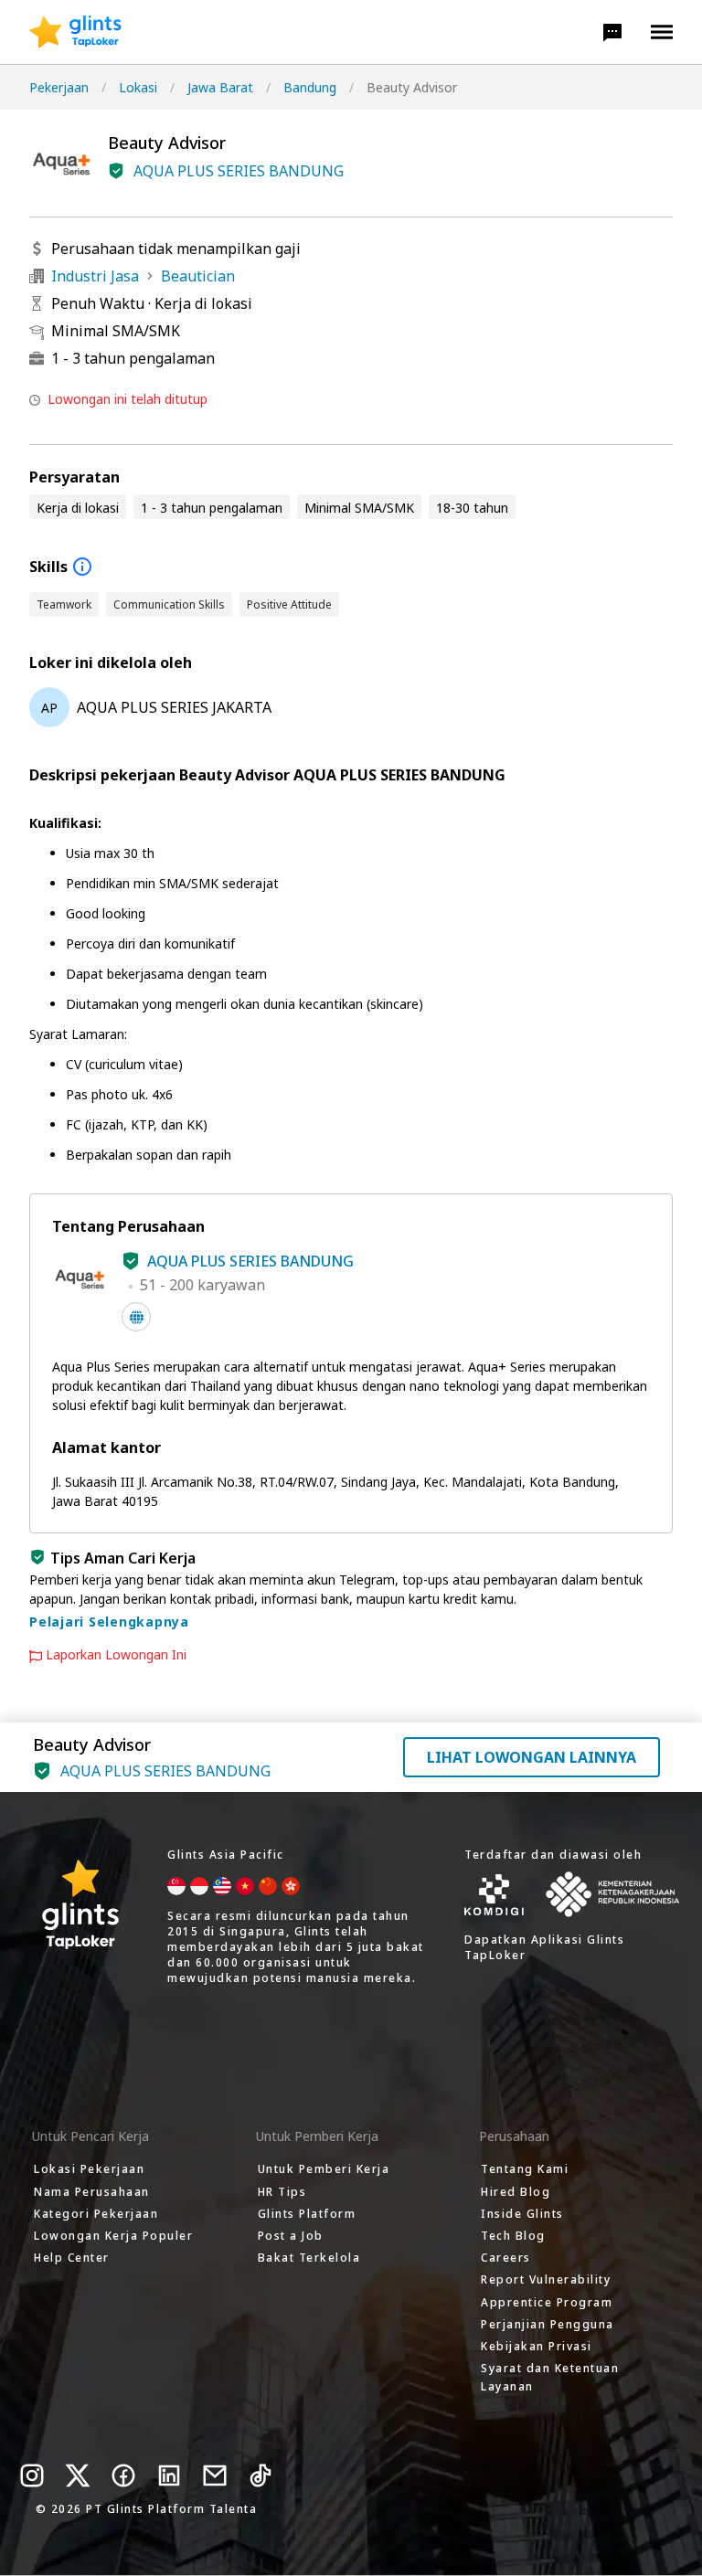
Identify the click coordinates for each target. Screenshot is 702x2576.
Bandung (310, 87)
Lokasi (138, 87)
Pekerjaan (59, 87)
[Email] (215, 2475)
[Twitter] (78, 2475)
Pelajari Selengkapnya (109, 1622)
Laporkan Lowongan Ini (116, 1655)
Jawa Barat (220, 87)
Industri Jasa (95, 276)
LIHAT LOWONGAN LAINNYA (532, 1757)
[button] (612, 32)
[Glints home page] (75, 32)
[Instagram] (32, 2475)
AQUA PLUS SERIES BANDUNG (239, 171)
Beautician (198, 276)
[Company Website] (136, 1317)
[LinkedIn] (169, 2475)
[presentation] (75, 32)
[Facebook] (123, 2475)
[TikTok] (261, 2475)
